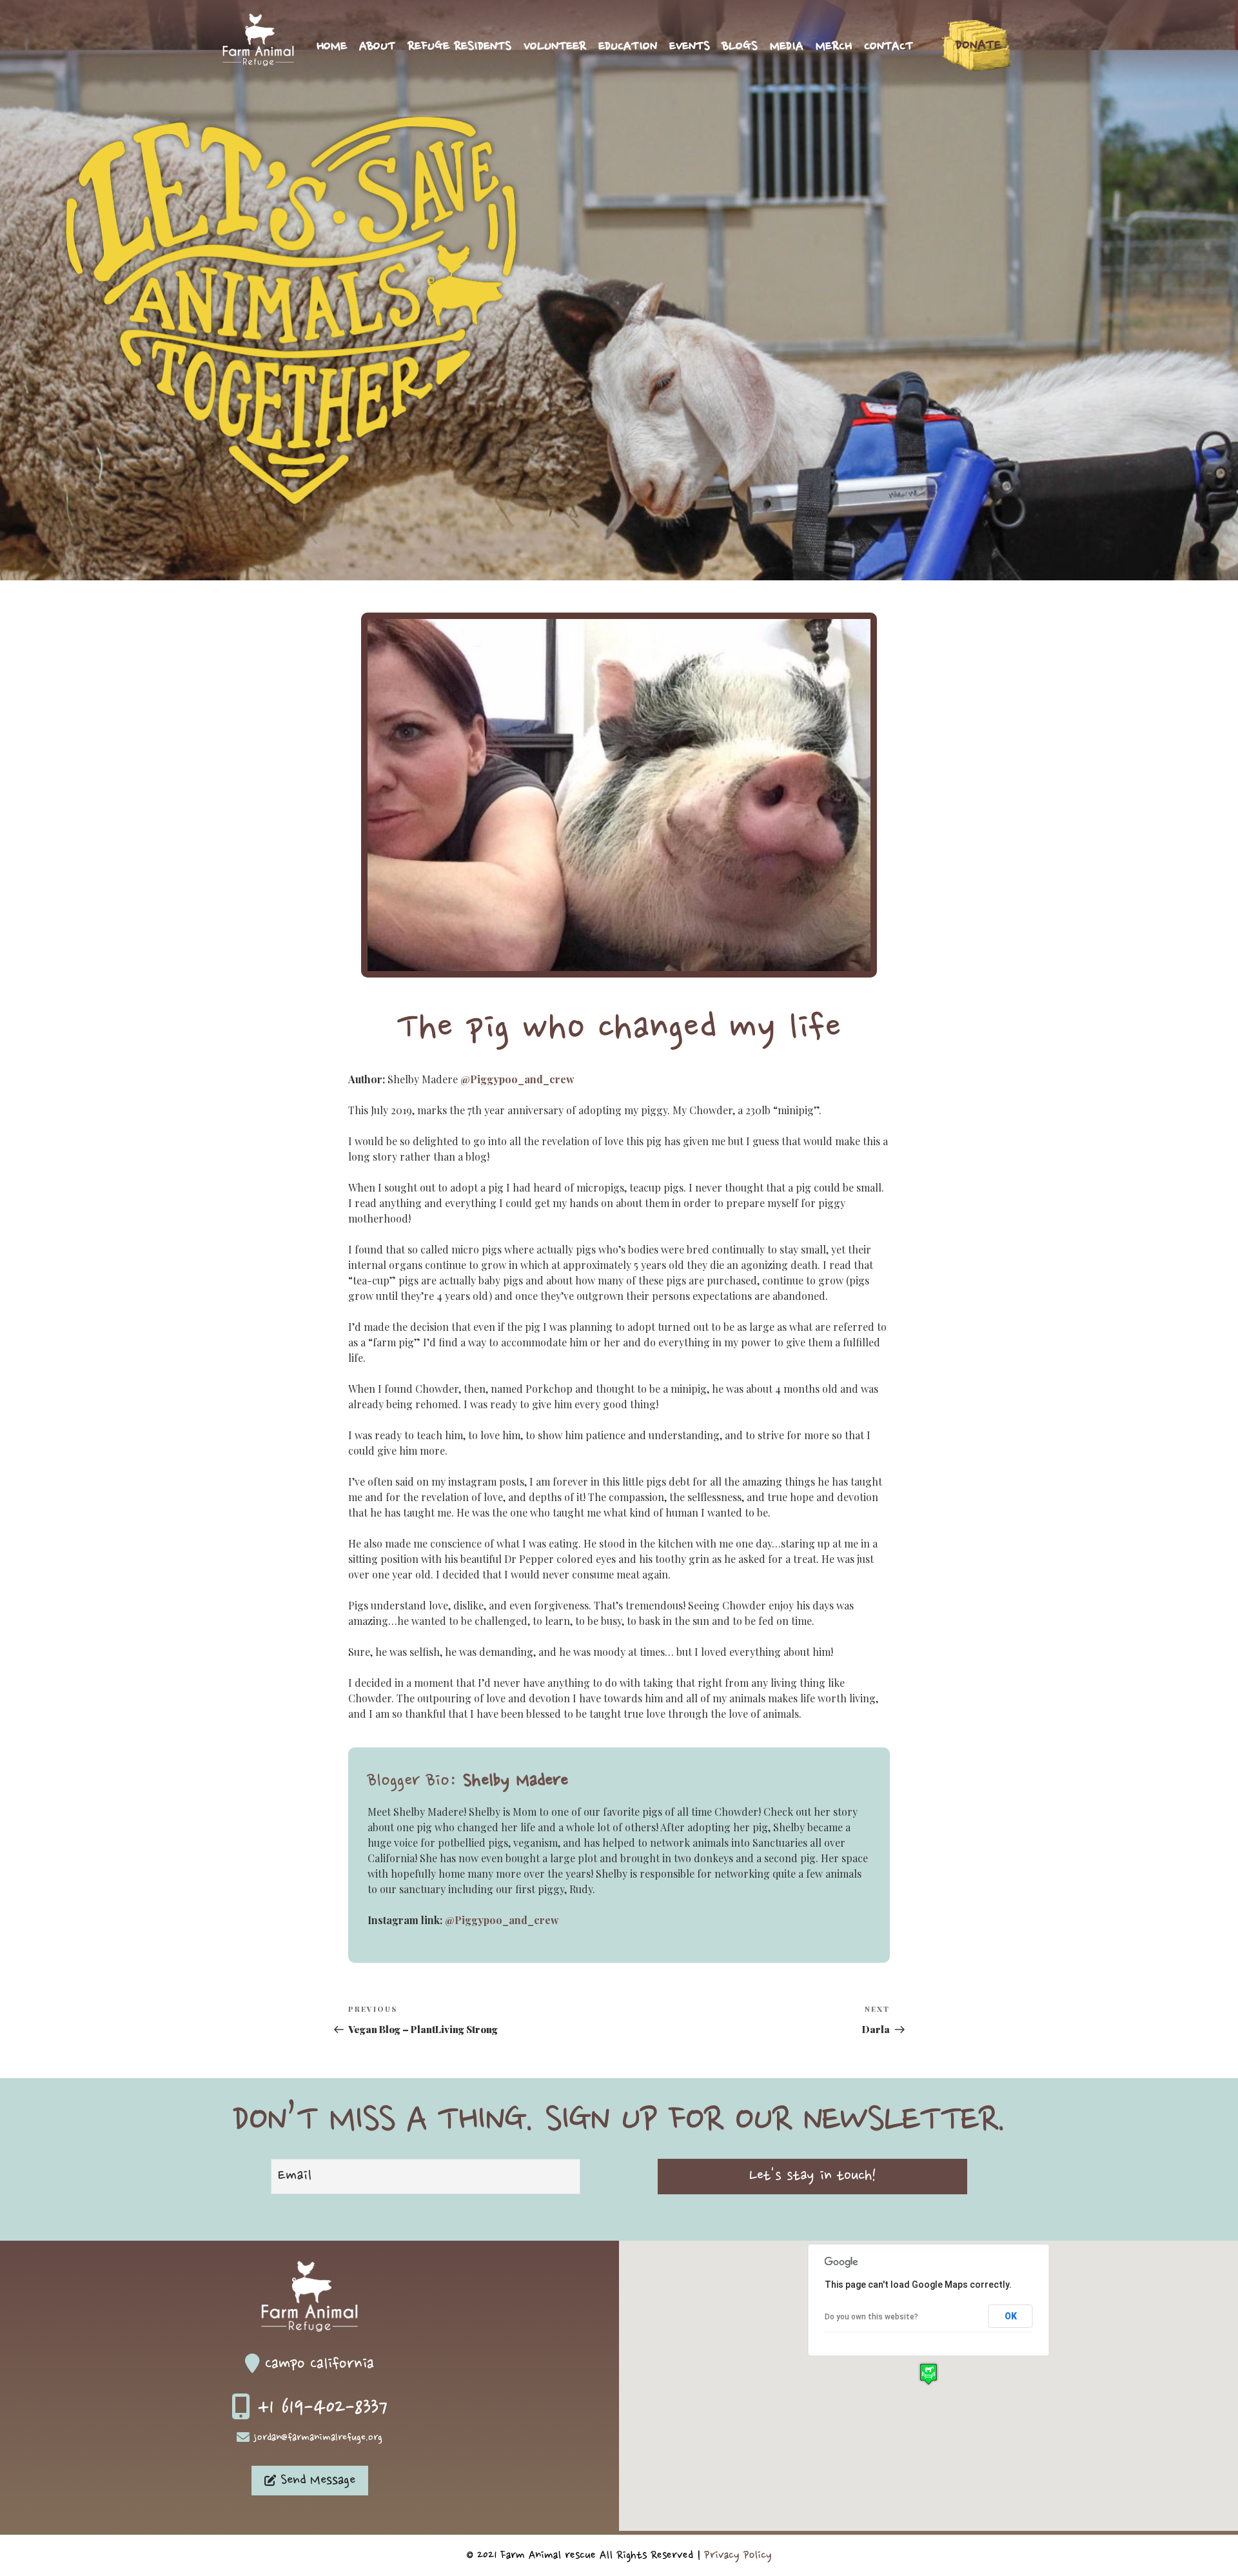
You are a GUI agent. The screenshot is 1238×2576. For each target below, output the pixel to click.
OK (1011, 2316)
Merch (834, 47)
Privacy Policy (738, 2555)
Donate (978, 45)
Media (787, 47)
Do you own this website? (871, 2317)
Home (332, 47)
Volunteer (555, 47)
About (377, 47)
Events (690, 47)
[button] (928, 2374)
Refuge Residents (459, 47)
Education (628, 47)
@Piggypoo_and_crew (517, 1079)
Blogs (740, 47)
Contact (889, 47)
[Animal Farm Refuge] (258, 62)
